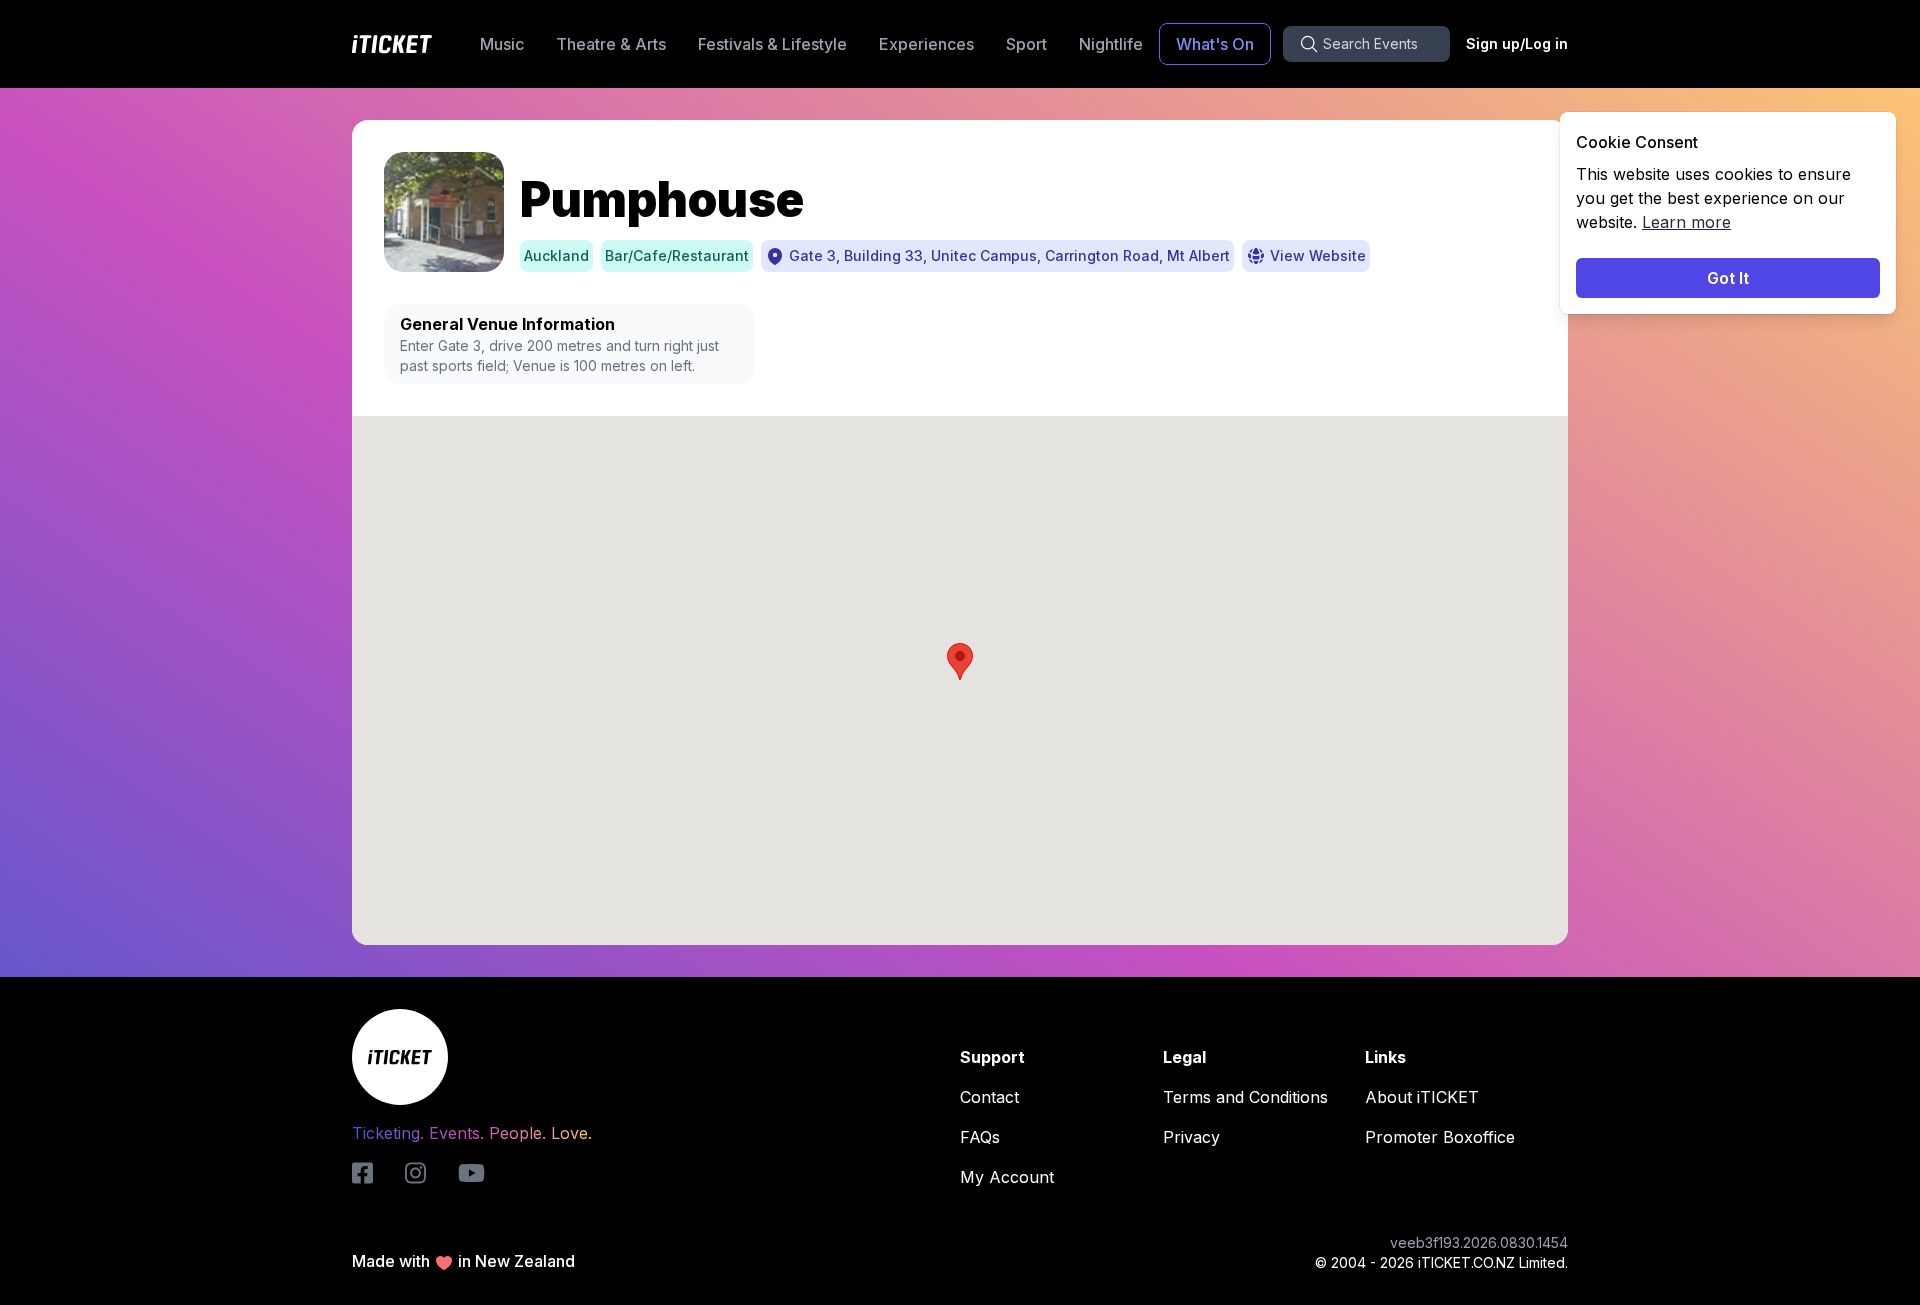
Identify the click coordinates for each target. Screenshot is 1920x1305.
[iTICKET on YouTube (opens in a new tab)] (471, 1173)
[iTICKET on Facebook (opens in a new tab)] (362, 1173)
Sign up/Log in (1517, 43)
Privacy (1191, 1137)
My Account (1007, 1177)
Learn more (1686, 222)
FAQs (980, 1137)
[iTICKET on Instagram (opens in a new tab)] (415, 1173)
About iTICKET (1422, 1097)
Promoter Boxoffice (1440, 1137)
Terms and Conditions (1245, 1097)
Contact (989, 1097)
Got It (1728, 278)
